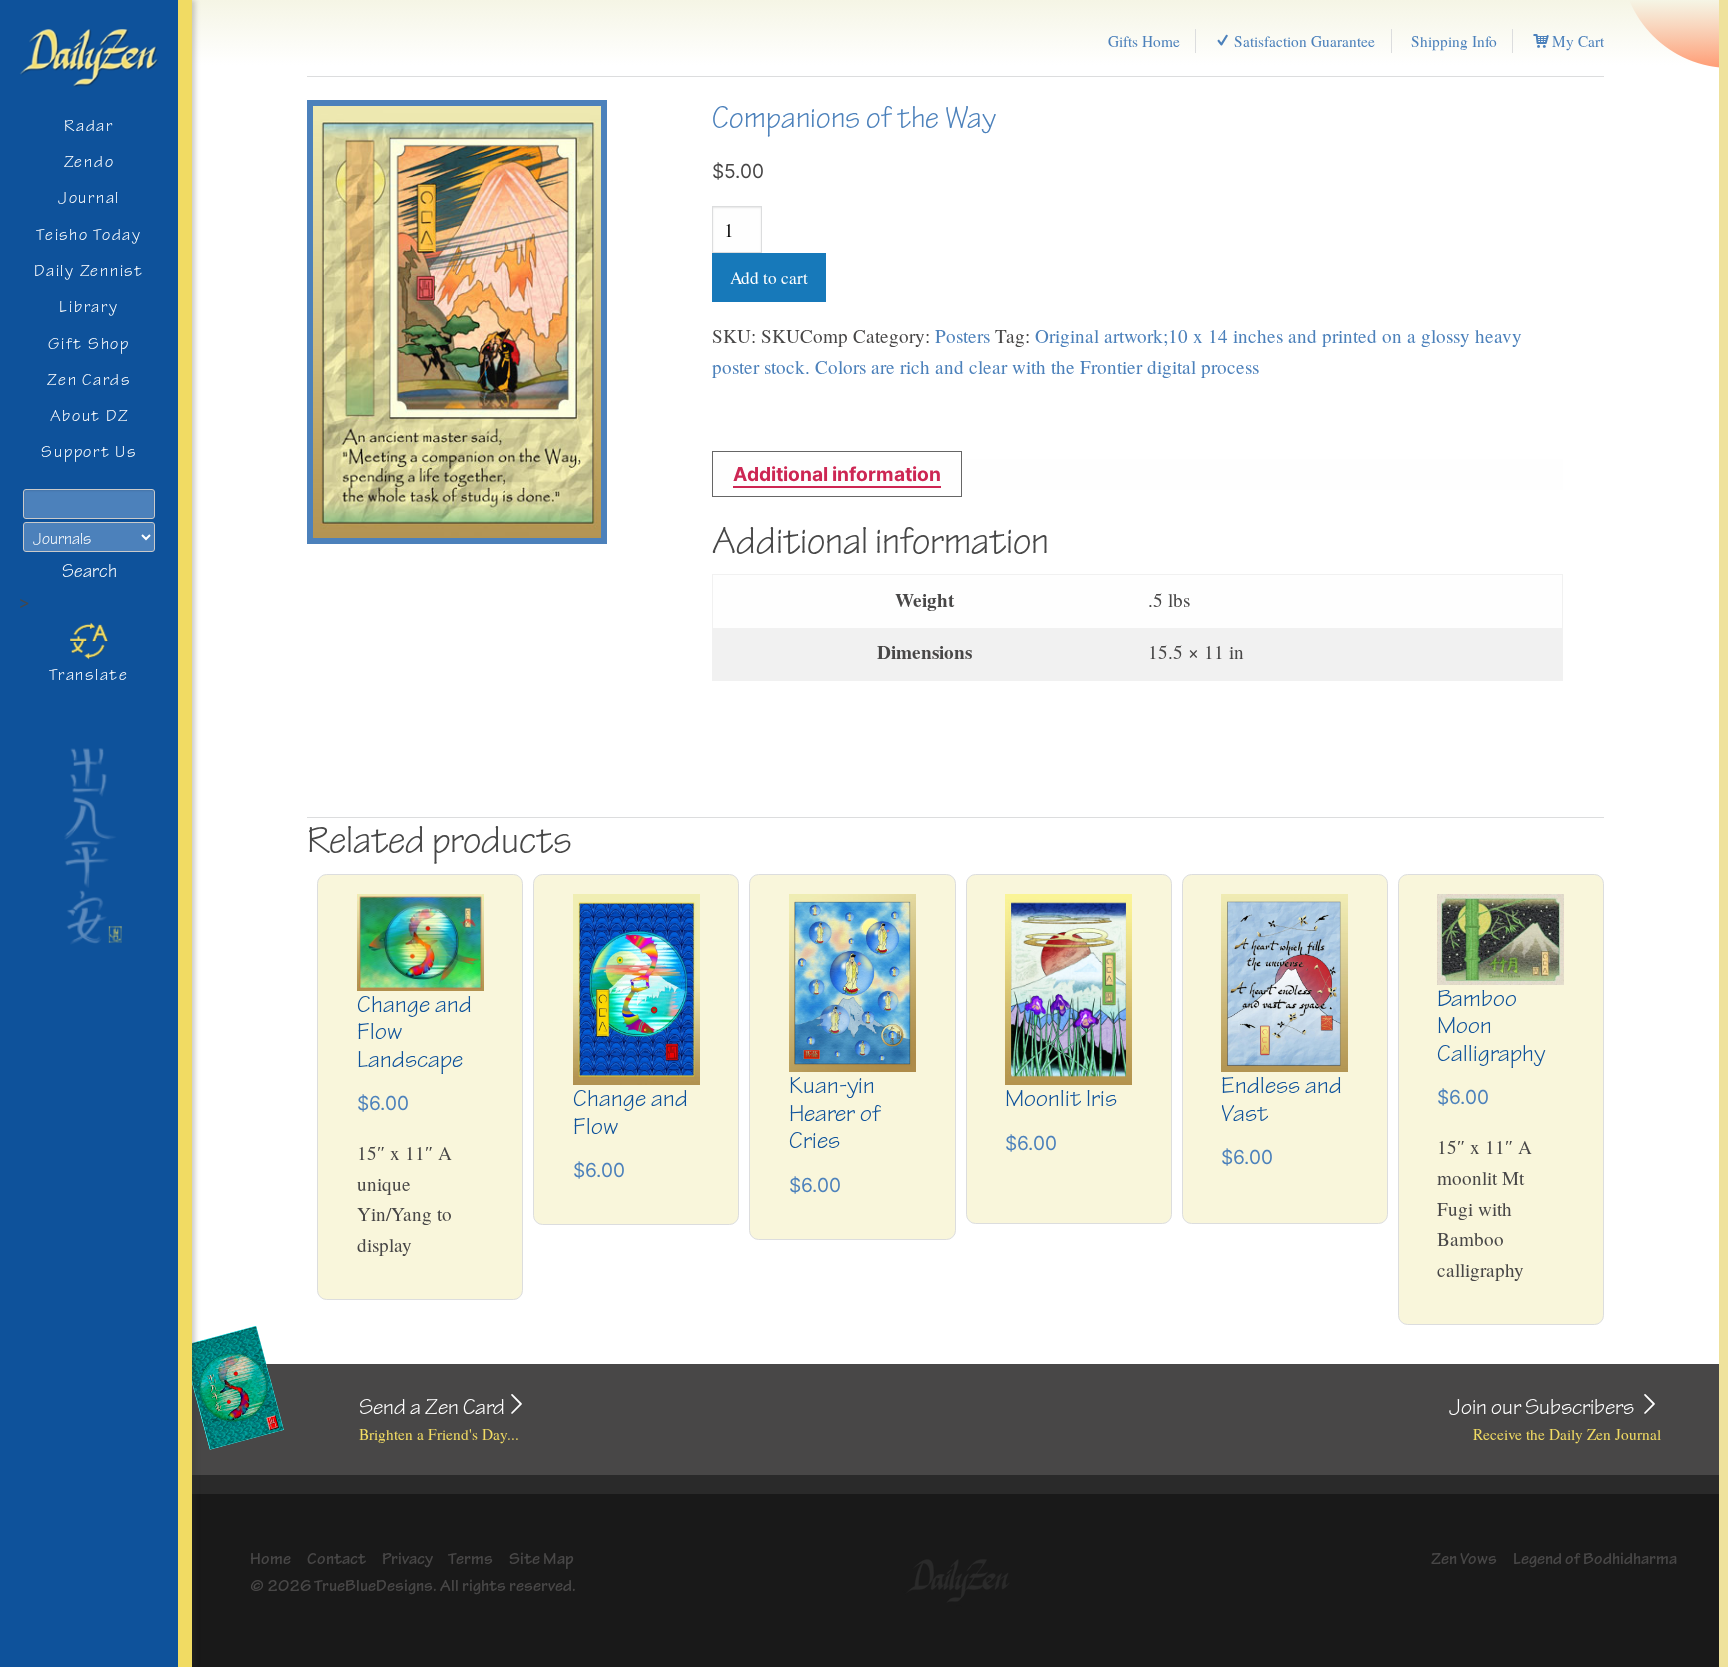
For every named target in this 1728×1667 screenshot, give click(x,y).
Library (88, 306)
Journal (89, 197)
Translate (89, 674)
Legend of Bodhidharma (1595, 1558)
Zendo (89, 161)
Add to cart (769, 277)
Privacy (407, 1558)
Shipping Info (1454, 41)
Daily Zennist (88, 270)
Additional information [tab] (837, 474)
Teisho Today (89, 234)
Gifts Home (1144, 41)
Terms (470, 1558)
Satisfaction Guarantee (1302, 41)
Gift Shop (89, 343)
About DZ (89, 415)
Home (270, 1558)
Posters (962, 335)
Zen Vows (1464, 1558)
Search (89, 571)
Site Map (541, 1558)
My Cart (1576, 41)
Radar (89, 125)
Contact (336, 1558)
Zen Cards (89, 379)
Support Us (88, 451)
